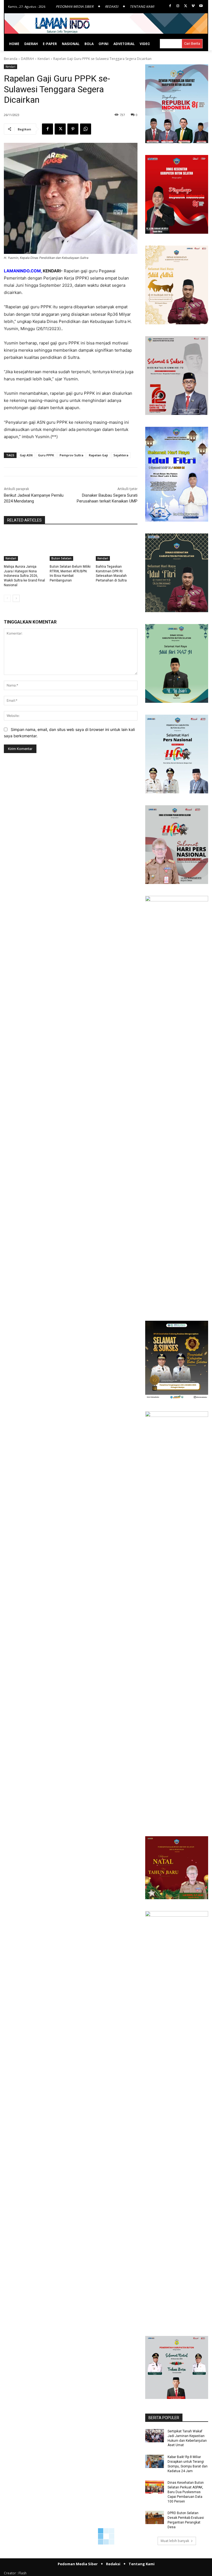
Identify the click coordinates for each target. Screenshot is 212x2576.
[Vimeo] (193, 6)
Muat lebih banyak (175, 2541)
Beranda (11, 59)
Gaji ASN (26, 455)
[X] (186, 6)
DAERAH (27, 59)
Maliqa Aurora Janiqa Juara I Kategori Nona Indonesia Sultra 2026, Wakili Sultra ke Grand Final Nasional (24, 576)
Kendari (44, 59)
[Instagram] (178, 6)
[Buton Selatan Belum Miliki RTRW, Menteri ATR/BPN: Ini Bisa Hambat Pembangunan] (71, 546)
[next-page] (16, 598)
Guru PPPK (46, 455)
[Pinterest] (73, 129)
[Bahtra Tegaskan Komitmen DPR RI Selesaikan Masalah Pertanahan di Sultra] (117, 546)
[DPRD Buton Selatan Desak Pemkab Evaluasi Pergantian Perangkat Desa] (155, 2517)
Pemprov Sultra (71, 455)
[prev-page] (7, 598)
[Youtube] (201, 6)
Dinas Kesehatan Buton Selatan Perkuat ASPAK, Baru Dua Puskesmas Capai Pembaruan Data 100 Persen (186, 2492)
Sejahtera (121, 455)
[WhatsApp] (86, 129)
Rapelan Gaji (98, 455)
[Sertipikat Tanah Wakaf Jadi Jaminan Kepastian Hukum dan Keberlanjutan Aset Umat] (155, 2436)
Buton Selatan (61, 558)
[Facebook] (170, 6)
